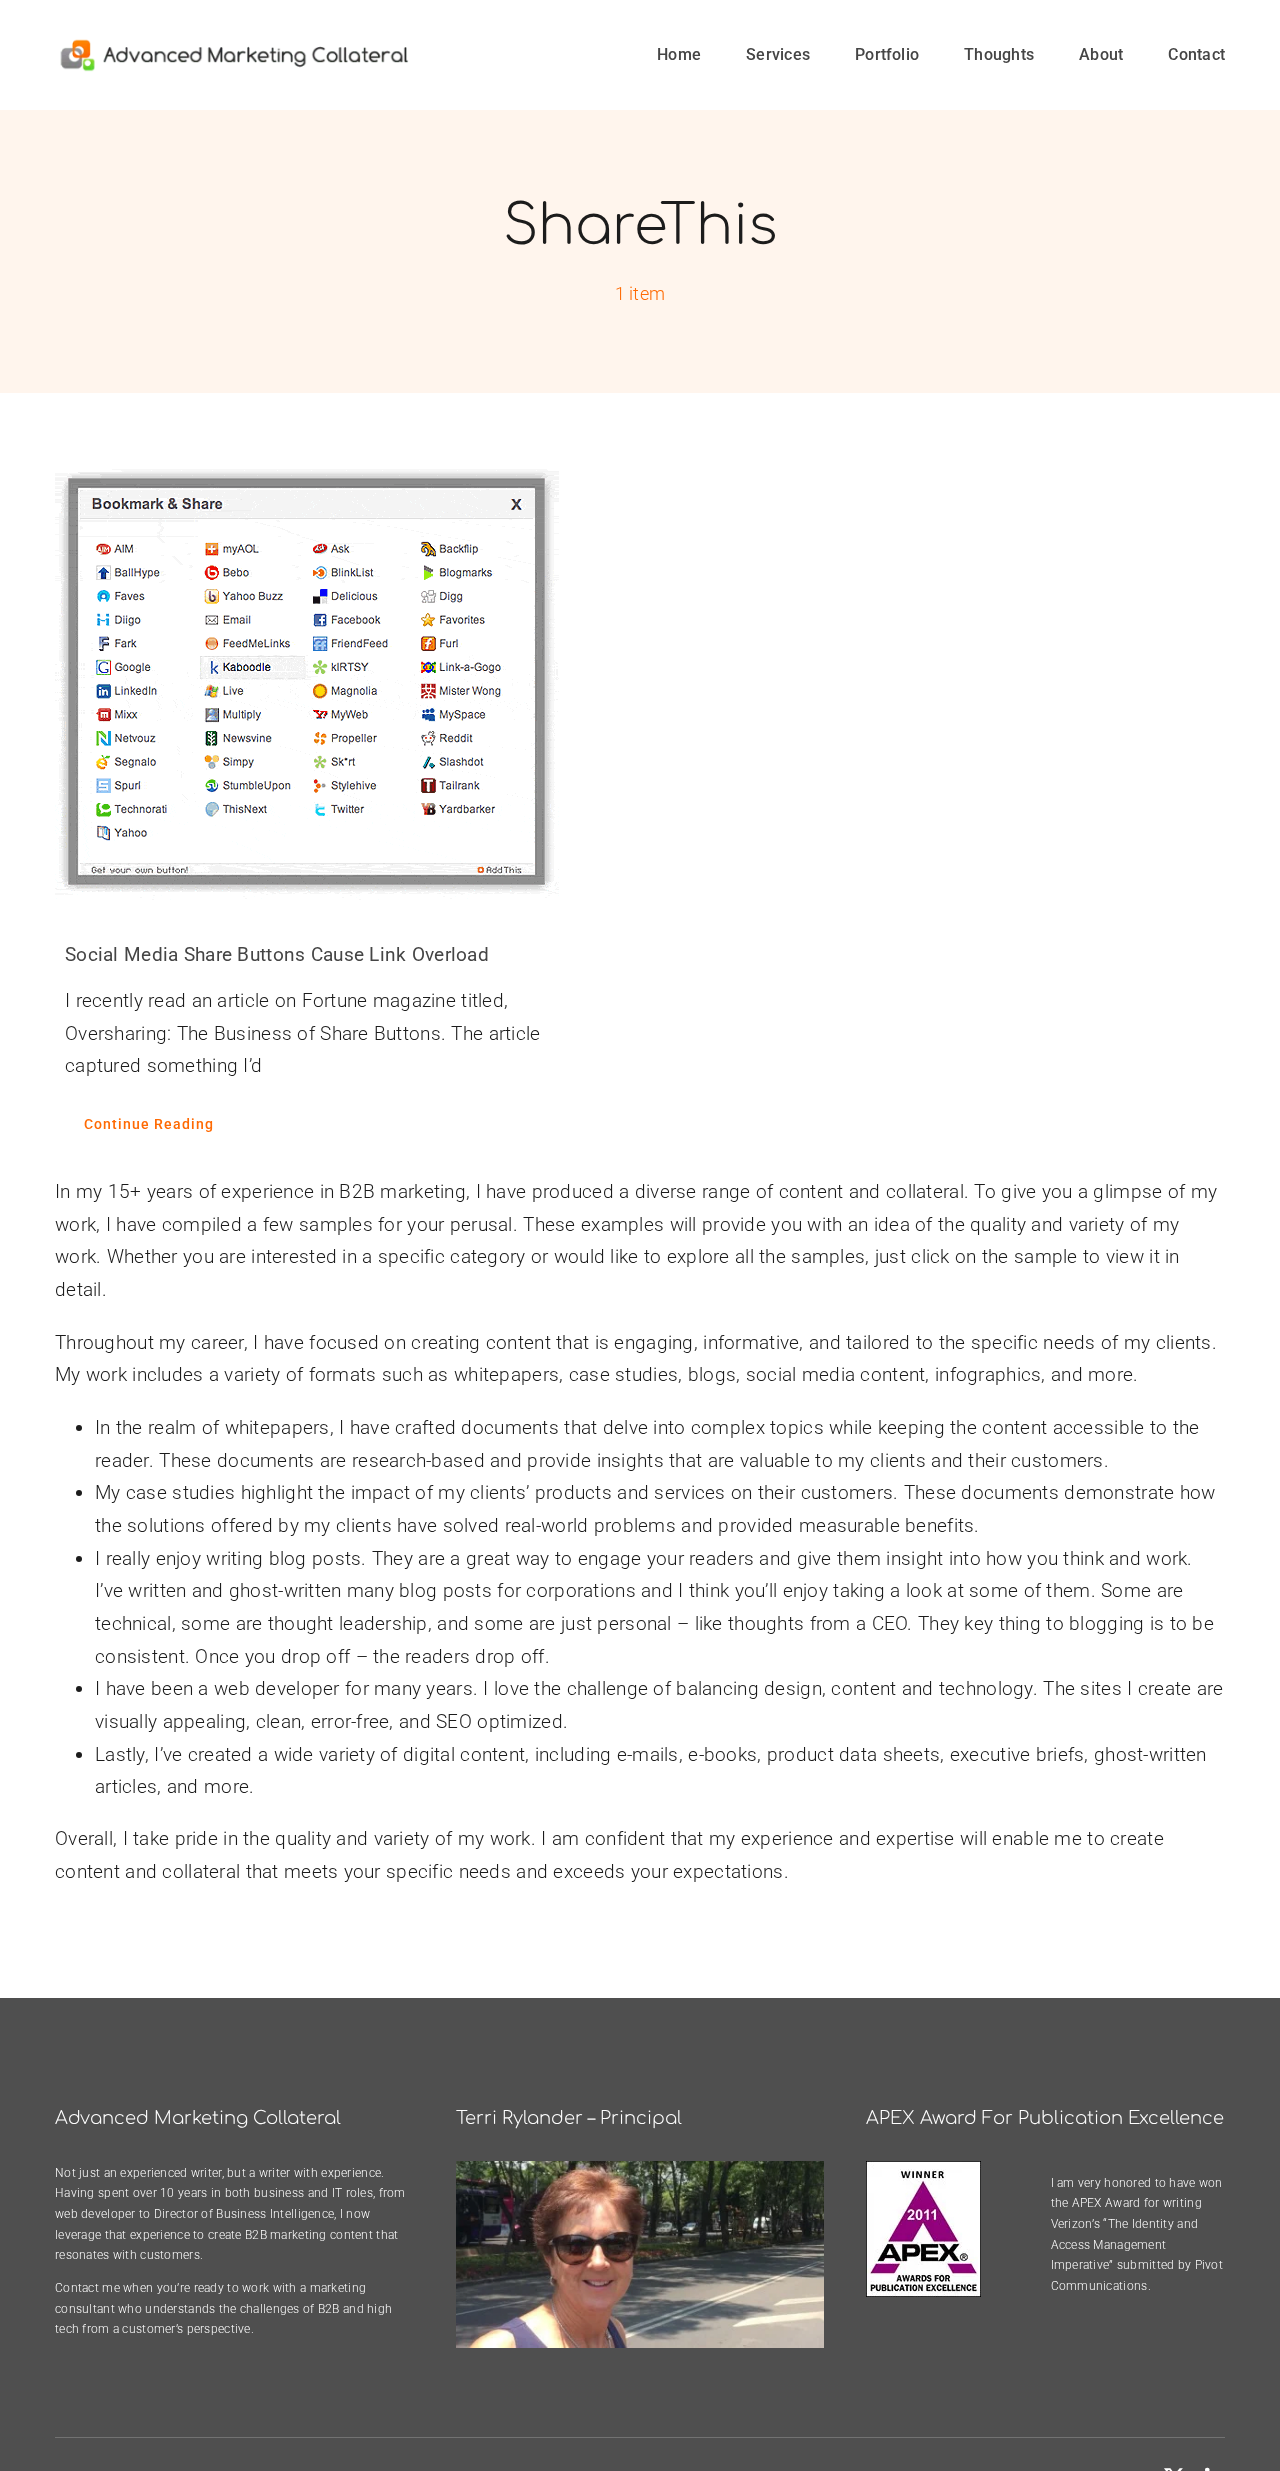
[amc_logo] (234, 46)
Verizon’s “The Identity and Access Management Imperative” (1125, 2244)
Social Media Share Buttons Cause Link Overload (277, 954)
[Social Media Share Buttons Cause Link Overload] (332, 681)
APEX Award (1106, 2203)
